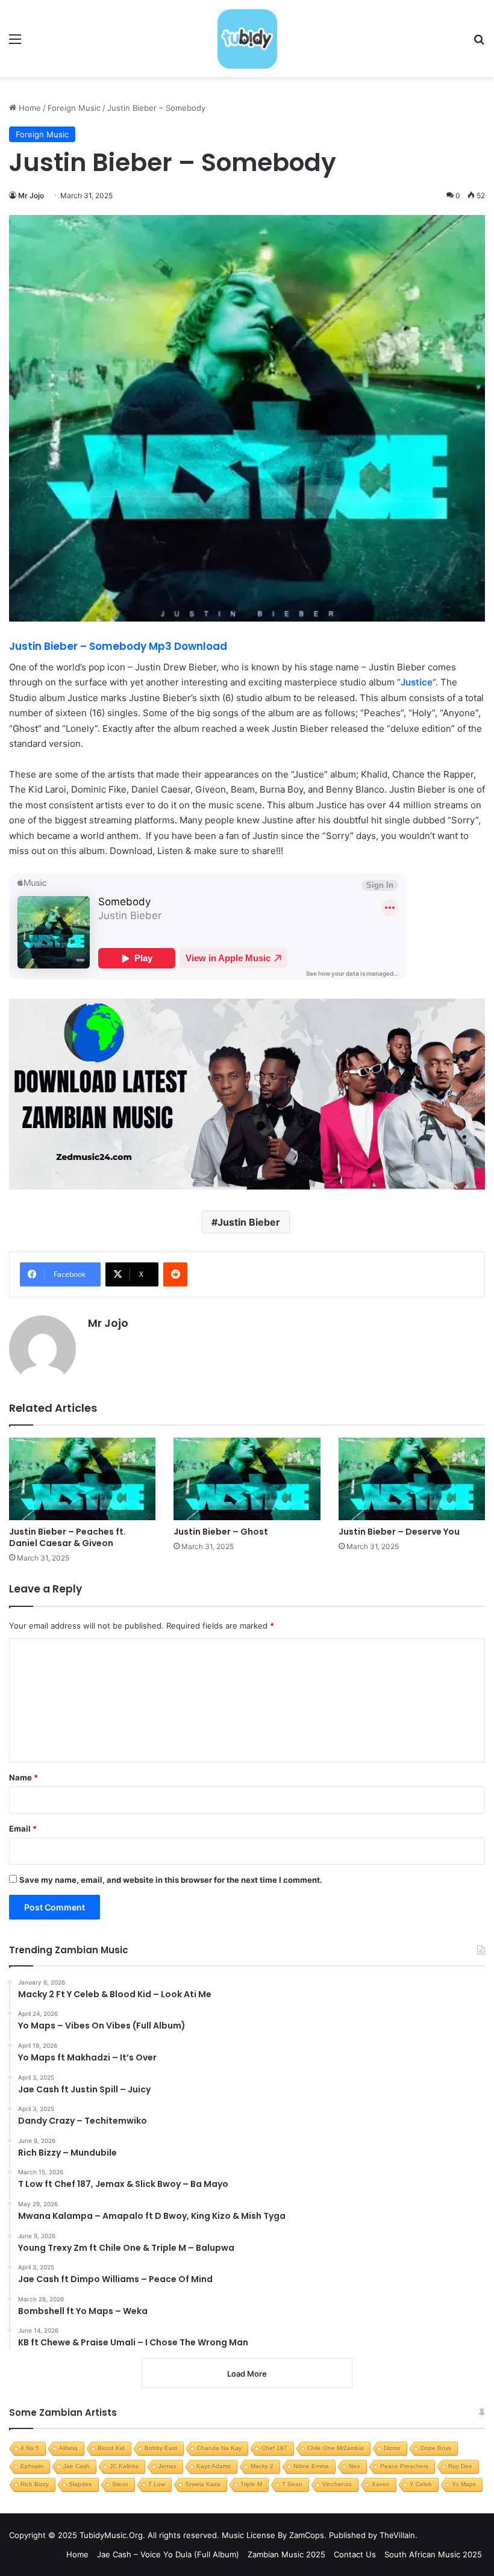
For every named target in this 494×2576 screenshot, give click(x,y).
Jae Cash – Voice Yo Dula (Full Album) (168, 2554)
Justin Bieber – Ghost (221, 1532)
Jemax (167, 2466)
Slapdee (80, 2484)
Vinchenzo (337, 2484)
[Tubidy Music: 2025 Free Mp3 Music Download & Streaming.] (247, 39)
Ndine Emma (311, 2466)
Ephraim (32, 2466)
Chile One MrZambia (336, 2448)
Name (23, 1777)
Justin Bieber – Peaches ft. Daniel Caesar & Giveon (67, 1537)
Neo (355, 2466)
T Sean (292, 2484)
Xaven (381, 2484)
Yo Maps (464, 2484)
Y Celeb (421, 2484)
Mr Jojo (31, 195)
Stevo (120, 2484)
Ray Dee (460, 2466)
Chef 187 (274, 2448)
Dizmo (392, 2448)
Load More (247, 2374)
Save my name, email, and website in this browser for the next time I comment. (171, 1880)
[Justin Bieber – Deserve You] (412, 1479)
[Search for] (479, 43)
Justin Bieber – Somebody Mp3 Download (119, 646)
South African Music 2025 (433, 2554)
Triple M (251, 2484)
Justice (417, 682)
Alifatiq (68, 2448)
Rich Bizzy (35, 2484)
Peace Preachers (404, 2466)
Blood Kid (111, 2448)
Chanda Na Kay (219, 2448)
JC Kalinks (124, 2466)
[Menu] (15, 43)
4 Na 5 (30, 2448)
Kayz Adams (214, 2466)
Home (29, 108)
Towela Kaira (203, 2484)
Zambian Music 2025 (286, 2554)
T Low (157, 2484)
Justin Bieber (249, 1222)
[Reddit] (175, 1274)
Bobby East (161, 2448)
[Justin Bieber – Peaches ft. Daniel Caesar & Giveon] (82, 1479)
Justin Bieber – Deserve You (399, 1532)
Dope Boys (436, 2448)
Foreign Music (74, 108)
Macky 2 (262, 2466)
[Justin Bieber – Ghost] (247, 1479)
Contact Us (355, 2554)
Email (23, 1829)
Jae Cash (77, 2466)
